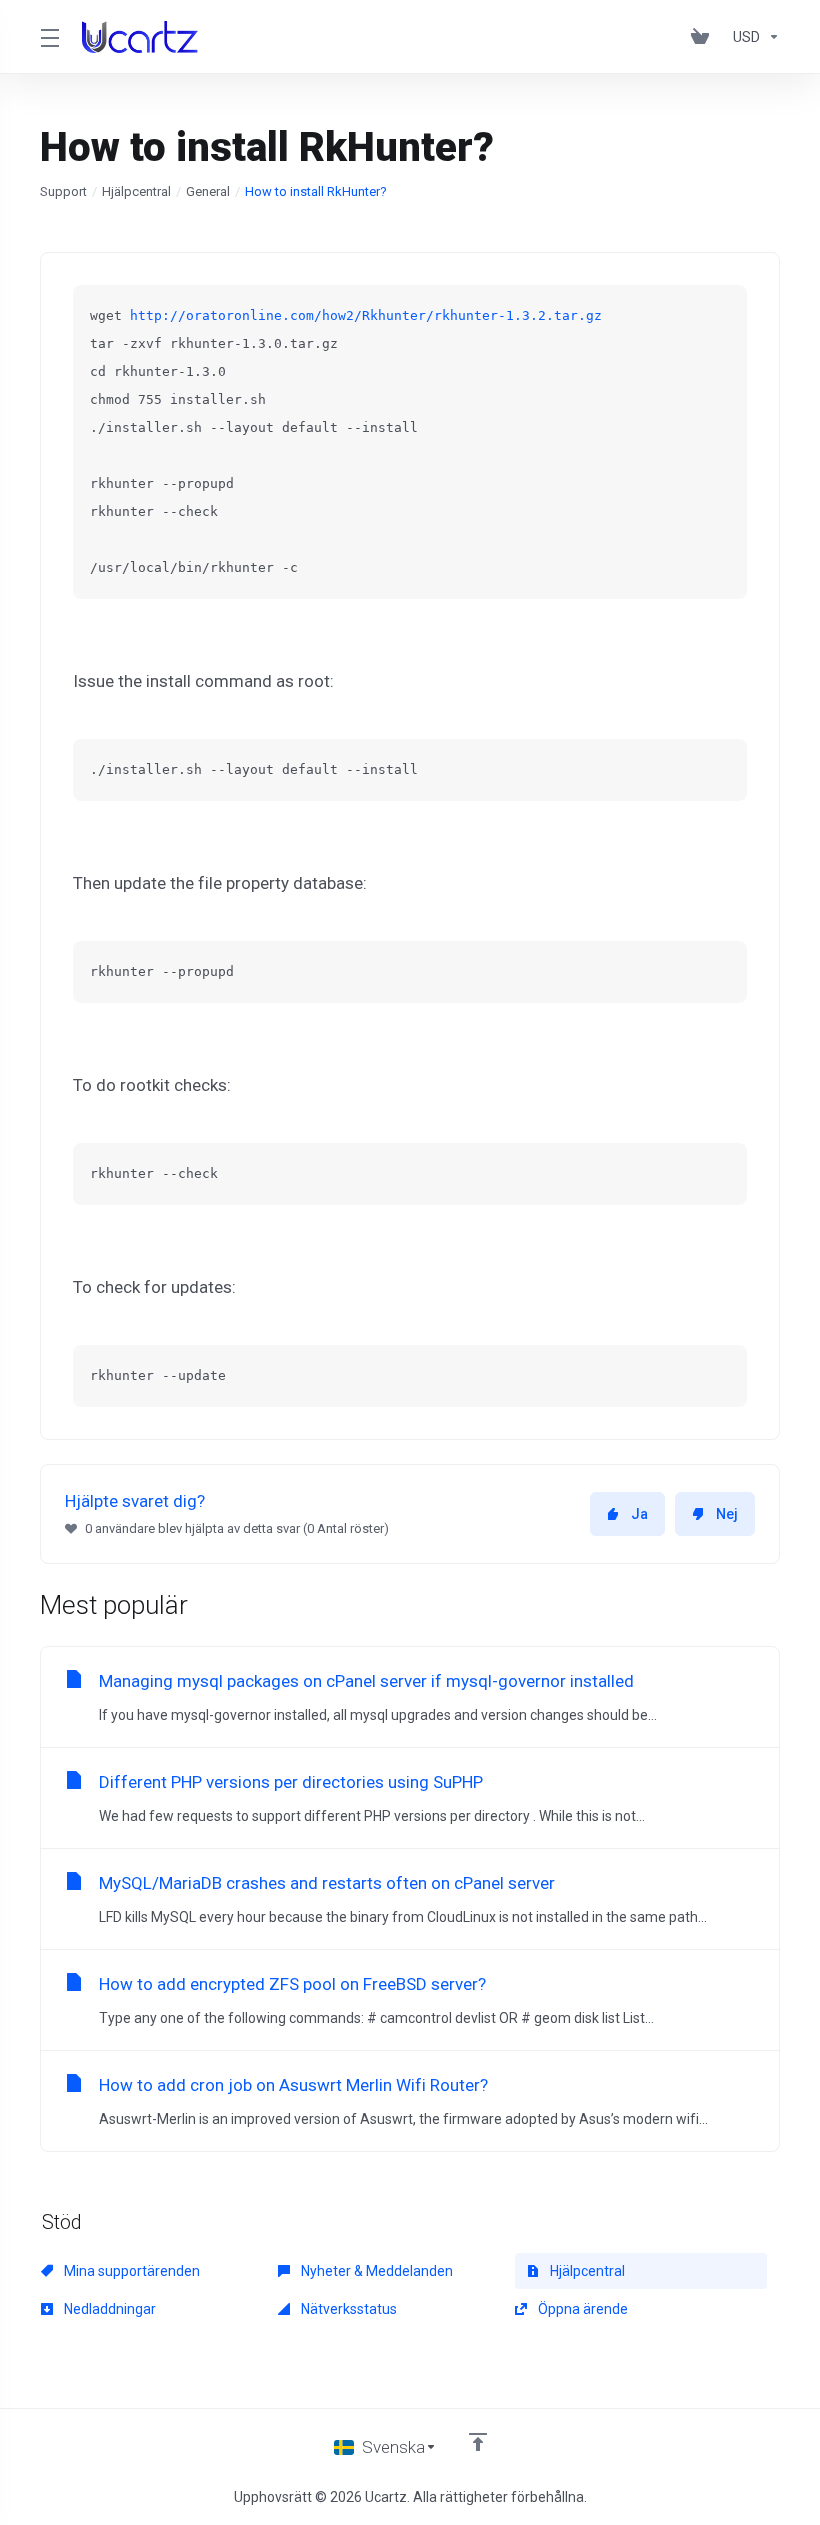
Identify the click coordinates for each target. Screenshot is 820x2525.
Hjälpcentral (136, 191)
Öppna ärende (581, 2309)
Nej (727, 1514)
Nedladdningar (108, 2309)
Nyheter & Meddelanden (375, 2271)
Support (63, 191)
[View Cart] (704, 37)
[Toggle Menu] (49, 37)
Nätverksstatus (347, 2309)
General (208, 191)
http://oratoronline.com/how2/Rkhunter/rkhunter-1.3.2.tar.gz (370, 315)
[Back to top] (478, 2442)
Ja (639, 1514)
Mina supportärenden (130, 2271)
